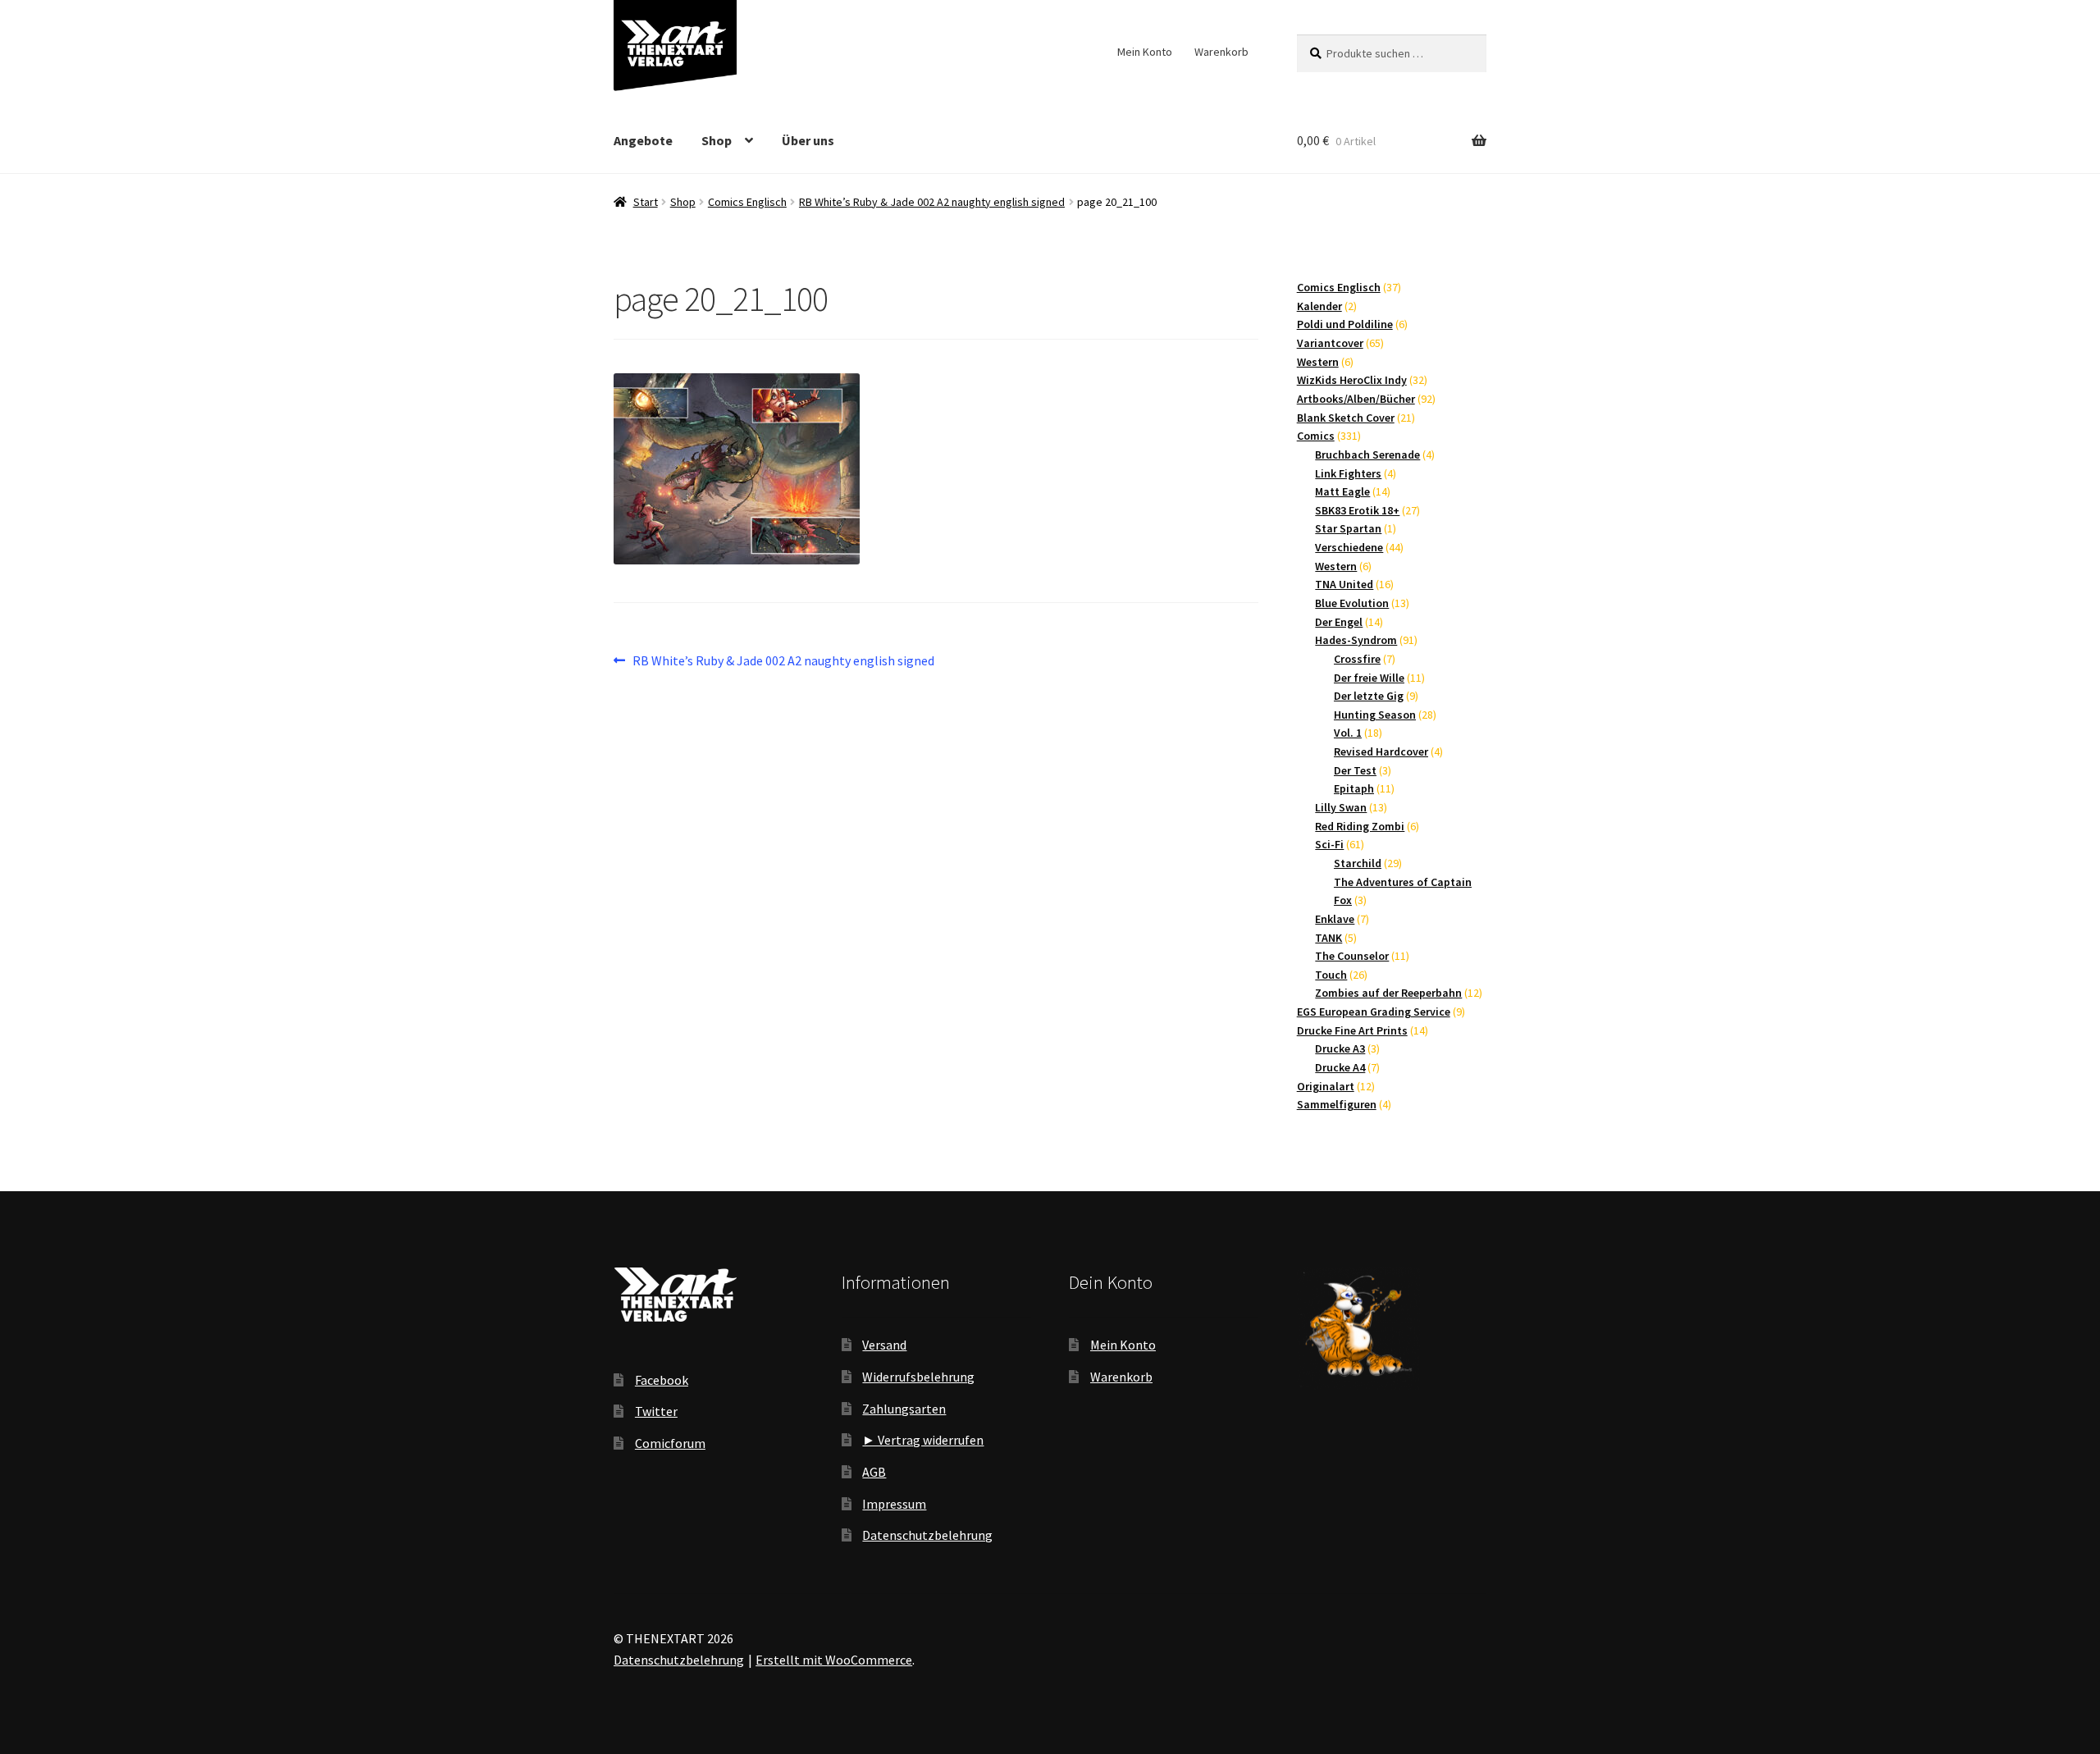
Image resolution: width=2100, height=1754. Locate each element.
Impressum (894, 1504)
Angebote (643, 140)
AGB (874, 1472)
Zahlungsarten (904, 1409)
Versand (884, 1345)
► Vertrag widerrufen (923, 1440)
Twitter (656, 1411)
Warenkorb (1221, 52)
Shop (717, 140)
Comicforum (670, 1443)
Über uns (808, 140)
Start (646, 202)
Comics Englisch (747, 202)
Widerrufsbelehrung (918, 1377)
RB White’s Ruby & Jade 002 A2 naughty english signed (932, 202)
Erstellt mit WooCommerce (834, 1660)
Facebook (662, 1380)
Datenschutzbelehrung (927, 1535)
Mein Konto (1145, 52)
